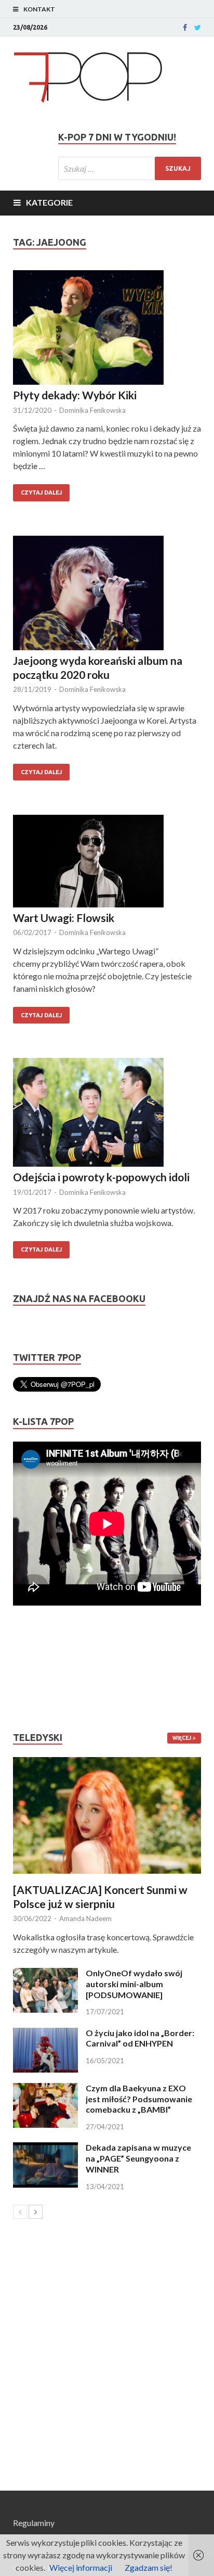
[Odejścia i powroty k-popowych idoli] (107, 1114)
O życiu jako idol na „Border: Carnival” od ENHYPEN (140, 2038)
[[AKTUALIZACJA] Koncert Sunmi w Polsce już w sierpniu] (107, 1815)
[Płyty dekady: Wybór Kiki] (107, 329)
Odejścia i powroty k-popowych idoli (101, 1177)
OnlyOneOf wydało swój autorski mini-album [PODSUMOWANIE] (134, 1984)
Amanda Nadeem (85, 1918)
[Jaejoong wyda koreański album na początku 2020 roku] (107, 595)
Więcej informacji (81, 2567)
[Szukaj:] (130, 168)
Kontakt (39, 9)
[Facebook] (185, 28)
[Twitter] (198, 28)
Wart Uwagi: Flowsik (64, 918)
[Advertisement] (44, 1669)
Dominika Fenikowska (92, 410)
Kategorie (49, 202)
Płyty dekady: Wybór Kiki (75, 395)
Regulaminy (34, 2523)
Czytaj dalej (41, 493)
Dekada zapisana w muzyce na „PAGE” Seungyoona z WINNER (138, 2158)
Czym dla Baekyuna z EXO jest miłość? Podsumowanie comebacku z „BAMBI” (139, 2099)
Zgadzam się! (149, 2567)
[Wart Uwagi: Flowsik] (107, 863)
